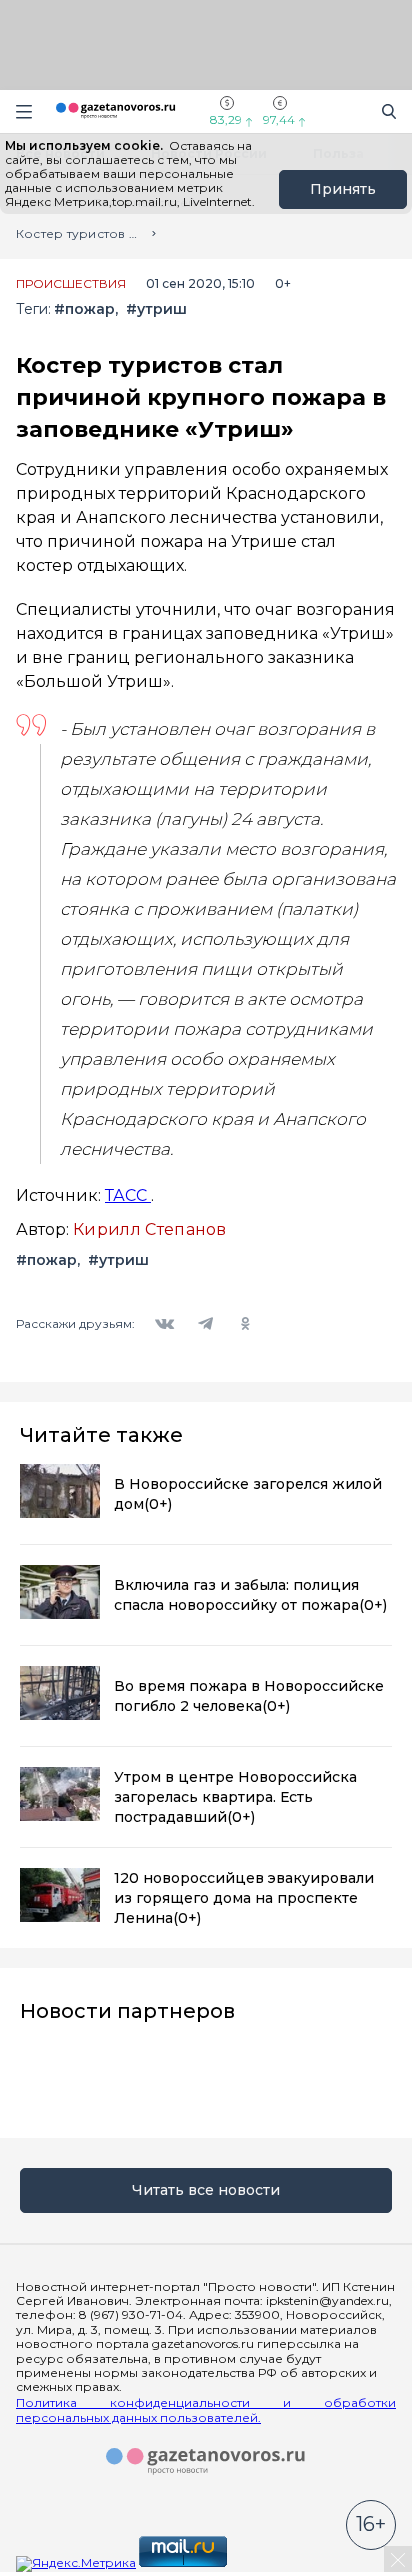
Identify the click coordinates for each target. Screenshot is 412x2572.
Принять (343, 189)
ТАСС (128, 1195)
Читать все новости (206, 2190)
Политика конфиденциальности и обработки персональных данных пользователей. (206, 2410)
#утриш (156, 309)
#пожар (84, 309)
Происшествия (71, 284)
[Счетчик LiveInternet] (274, 2562)
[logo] (206, 2462)
